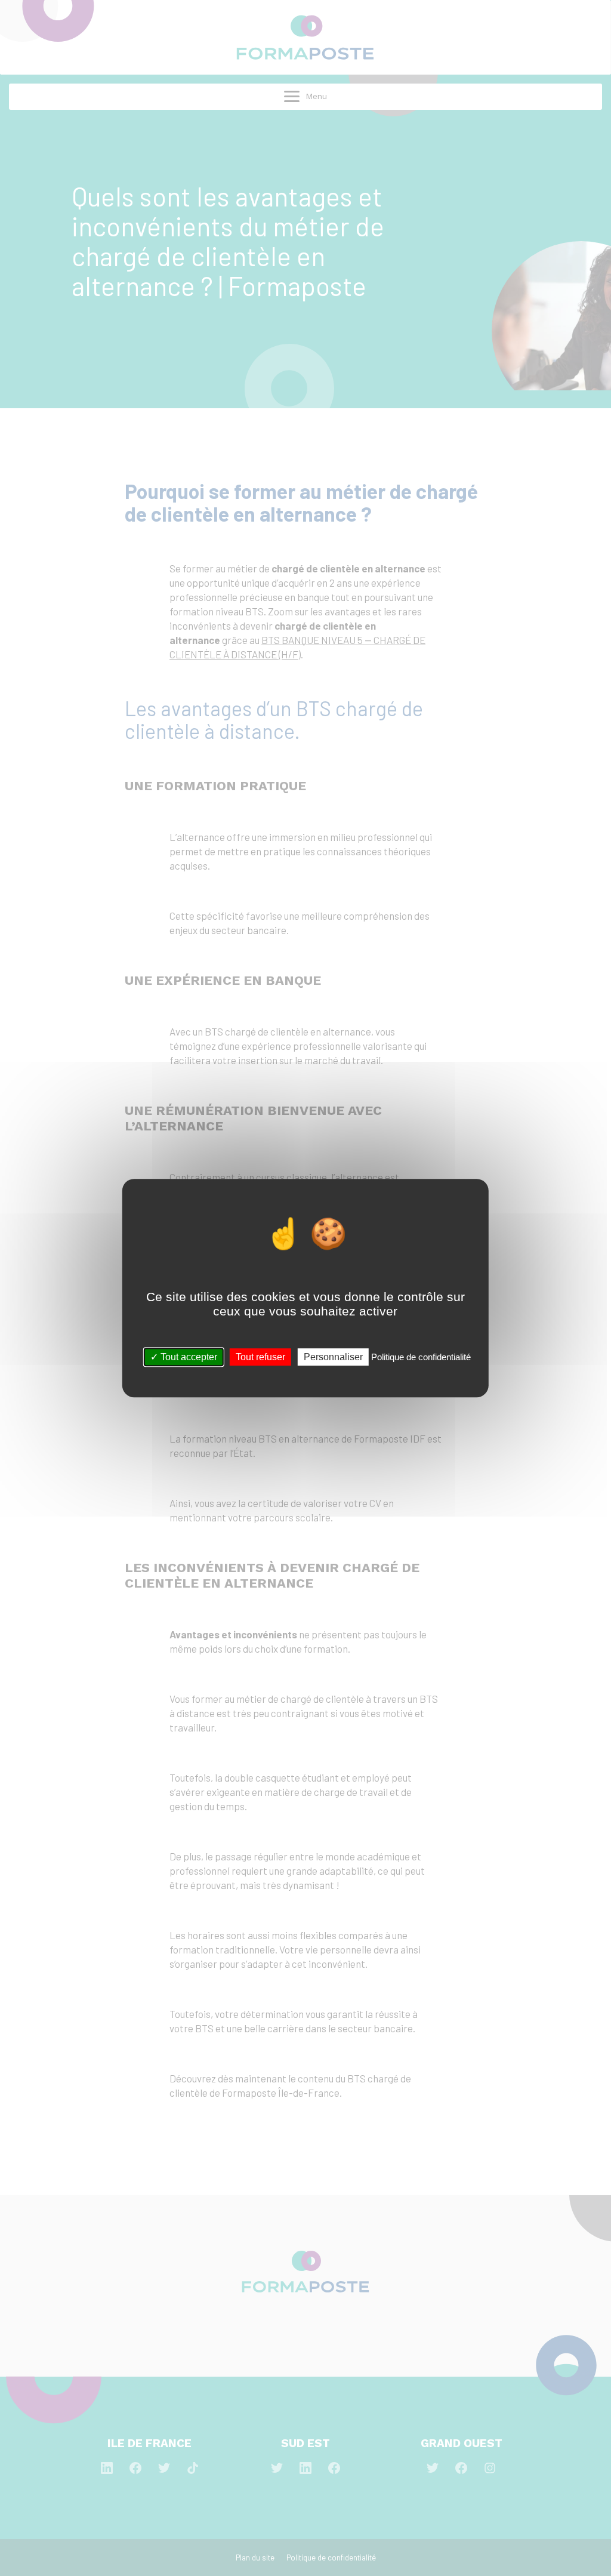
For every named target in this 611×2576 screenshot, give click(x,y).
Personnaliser (333, 1357)
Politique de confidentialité (421, 1357)
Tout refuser (260, 1357)
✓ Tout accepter (184, 1357)
